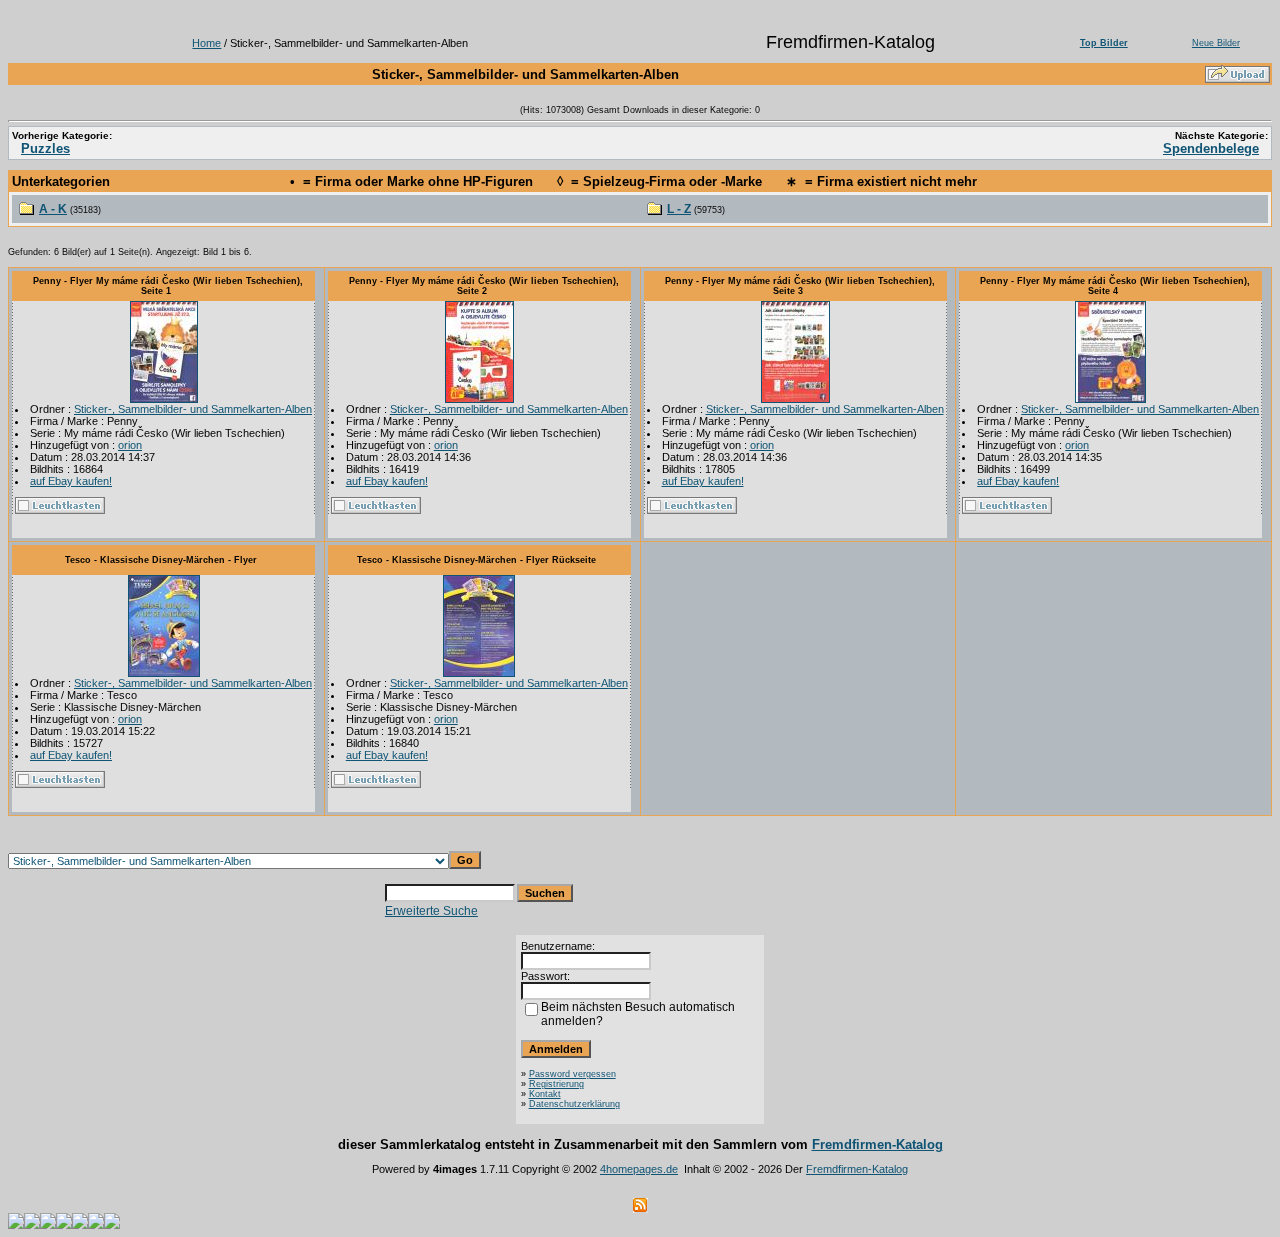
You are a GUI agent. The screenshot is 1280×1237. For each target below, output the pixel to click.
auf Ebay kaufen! (71, 481)
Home (206, 43)
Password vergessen (572, 1074)
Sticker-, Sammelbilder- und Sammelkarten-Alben (193, 409)
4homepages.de (639, 1169)
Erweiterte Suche (431, 911)
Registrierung (556, 1084)
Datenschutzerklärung (574, 1104)
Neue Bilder (1216, 43)
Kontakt (545, 1094)
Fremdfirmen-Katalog (877, 1144)
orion (130, 445)
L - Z (679, 209)
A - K (53, 209)
